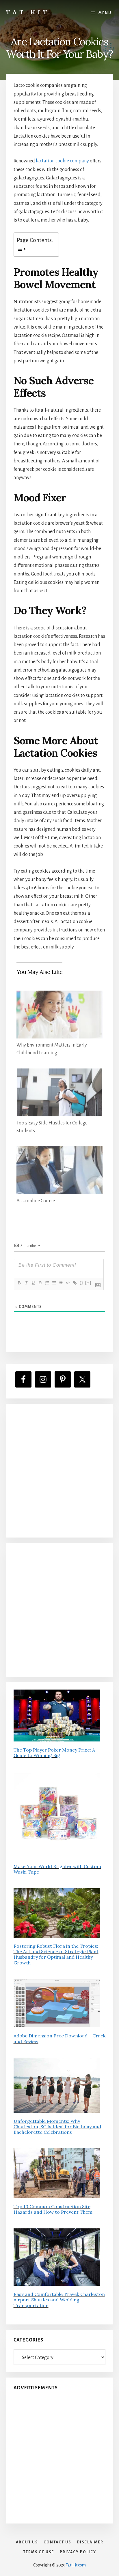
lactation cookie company (62, 161)
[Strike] (40, 1283)
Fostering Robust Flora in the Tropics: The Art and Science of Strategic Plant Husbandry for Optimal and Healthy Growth (56, 1954)
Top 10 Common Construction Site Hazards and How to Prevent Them (53, 2209)
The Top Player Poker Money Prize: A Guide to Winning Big (54, 1753)
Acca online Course (36, 1201)
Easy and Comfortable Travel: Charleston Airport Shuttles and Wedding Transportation (59, 2300)
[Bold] (19, 1283)
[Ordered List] (47, 1283)
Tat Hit (28, 12)
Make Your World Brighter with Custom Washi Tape (57, 1869)
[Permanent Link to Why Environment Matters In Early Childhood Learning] (60, 995)
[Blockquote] (61, 1283)
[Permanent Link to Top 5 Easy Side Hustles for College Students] (60, 1073)
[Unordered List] (54, 1283)
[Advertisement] (59, 1471)
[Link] (75, 1283)
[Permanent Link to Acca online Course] (60, 1150)
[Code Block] (68, 1283)
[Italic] (26, 1283)
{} (81, 1283)
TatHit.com (76, 2565)
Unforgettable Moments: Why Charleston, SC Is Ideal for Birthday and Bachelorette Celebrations (57, 2127)
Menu (105, 13)
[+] (88, 1283)
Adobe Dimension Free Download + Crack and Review (59, 2038)
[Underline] (33, 1283)
